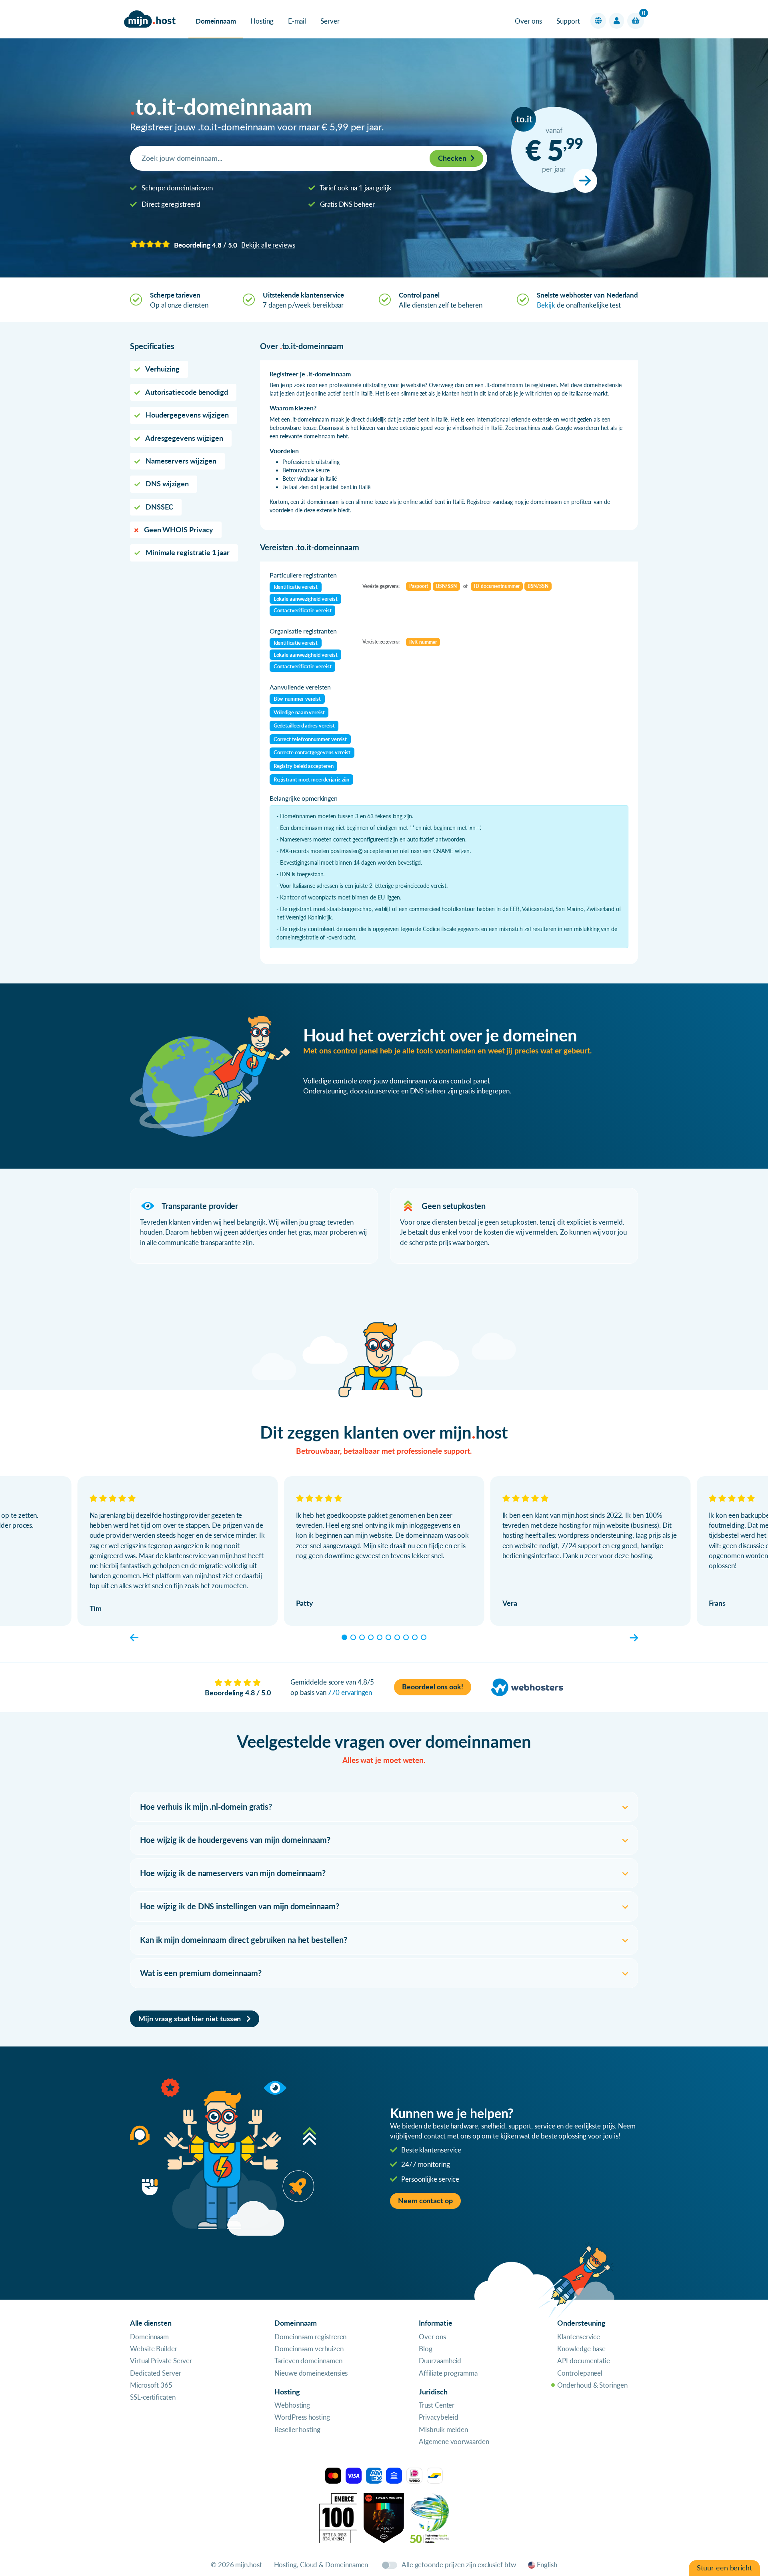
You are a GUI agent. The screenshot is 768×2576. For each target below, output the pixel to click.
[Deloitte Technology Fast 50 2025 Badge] (430, 2517)
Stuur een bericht (724, 2568)
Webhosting (292, 2405)
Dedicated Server (156, 2373)
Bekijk (546, 305)
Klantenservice (579, 2337)
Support (568, 21)
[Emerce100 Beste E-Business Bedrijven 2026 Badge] (338, 2517)
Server (330, 21)
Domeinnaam (216, 21)
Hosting (262, 21)
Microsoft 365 (151, 2385)
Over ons (528, 21)
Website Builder (154, 2349)
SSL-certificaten (153, 2397)
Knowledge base (581, 2349)
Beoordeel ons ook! (433, 1687)
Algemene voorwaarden (454, 2441)
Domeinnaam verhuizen (309, 2349)
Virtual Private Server (161, 2361)
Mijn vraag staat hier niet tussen (190, 2019)
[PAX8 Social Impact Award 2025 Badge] (384, 2517)
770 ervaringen (350, 1692)
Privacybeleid (439, 2417)
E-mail (297, 21)
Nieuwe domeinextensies (311, 2373)
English (547, 2565)
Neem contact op (425, 2201)
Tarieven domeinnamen (308, 2361)
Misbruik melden (443, 2429)
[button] (598, 21)
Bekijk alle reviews (268, 245)
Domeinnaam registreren (310, 2337)
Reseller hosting (297, 2429)
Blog (426, 2349)
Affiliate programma (448, 2373)
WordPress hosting (302, 2417)
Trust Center (437, 2405)
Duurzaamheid (440, 2361)
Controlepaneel (580, 2373)
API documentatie (584, 2361)
